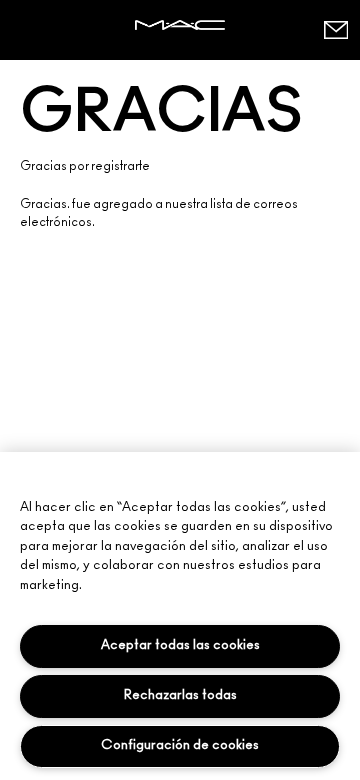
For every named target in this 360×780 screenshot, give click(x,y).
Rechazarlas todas (180, 695)
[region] (180, 616)
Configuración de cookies (180, 745)
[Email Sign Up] (335, 29)
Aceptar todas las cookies (180, 645)
